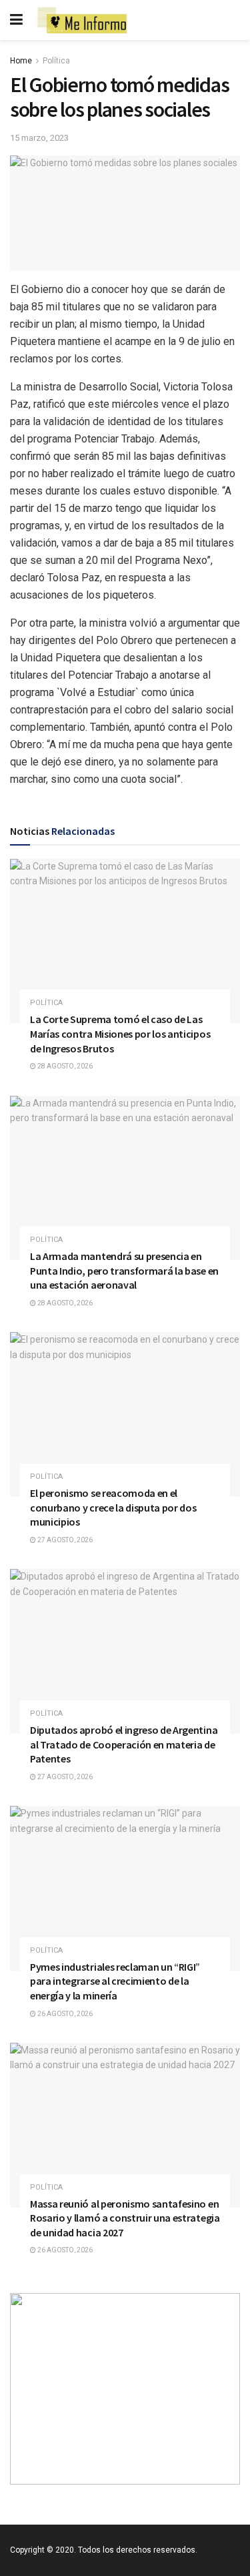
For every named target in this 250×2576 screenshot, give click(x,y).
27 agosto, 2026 (64, 1540)
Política (56, 61)
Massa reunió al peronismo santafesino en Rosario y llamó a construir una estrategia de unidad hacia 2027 (125, 2218)
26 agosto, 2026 (64, 2014)
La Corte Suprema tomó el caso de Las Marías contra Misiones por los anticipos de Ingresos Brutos (120, 1033)
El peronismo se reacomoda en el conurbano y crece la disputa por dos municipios (113, 1507)
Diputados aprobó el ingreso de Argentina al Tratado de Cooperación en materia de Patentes (124, 1744)
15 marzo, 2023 (39, 138)
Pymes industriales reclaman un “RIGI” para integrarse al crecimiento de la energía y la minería (115, 1981)
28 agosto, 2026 (64, 1066)
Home (21, 61)
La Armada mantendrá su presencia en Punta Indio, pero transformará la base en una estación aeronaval (124, 1270)
